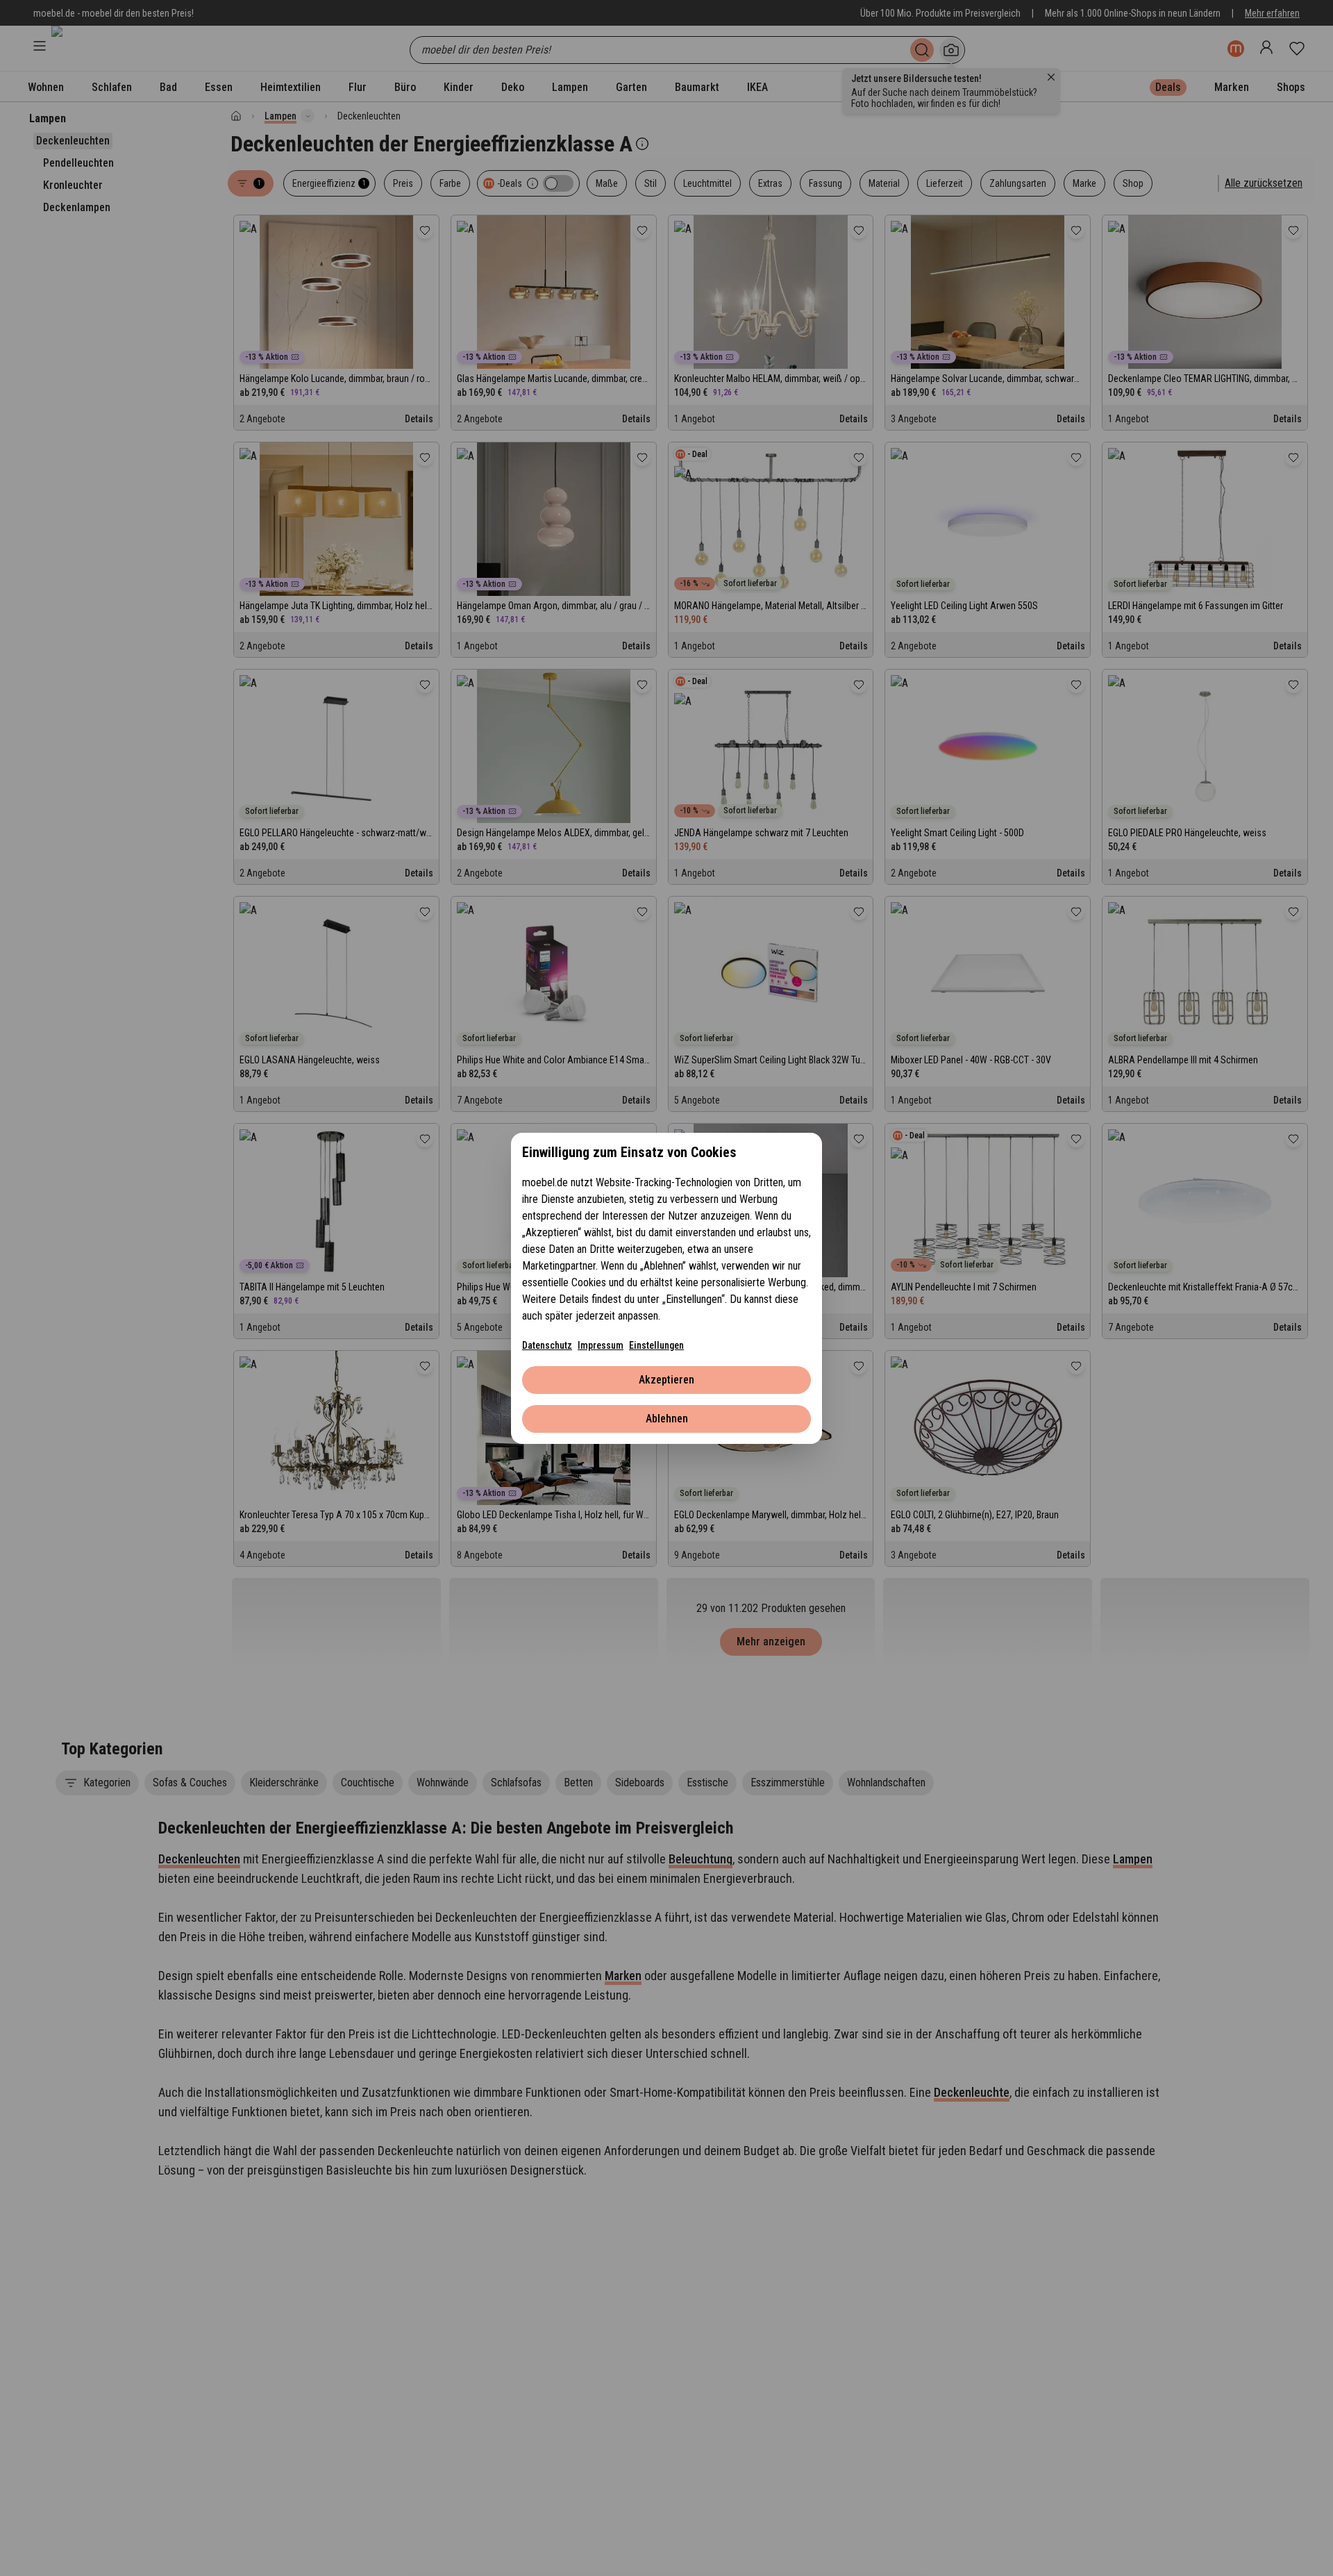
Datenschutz (547, 1345)
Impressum (601, 1345)
